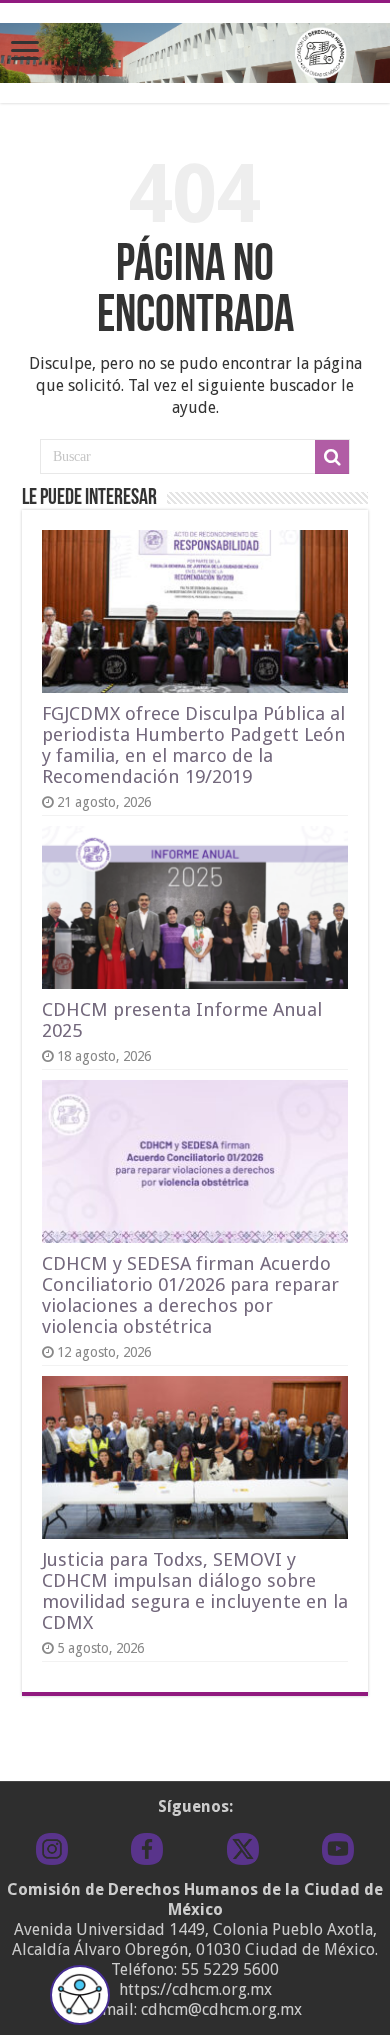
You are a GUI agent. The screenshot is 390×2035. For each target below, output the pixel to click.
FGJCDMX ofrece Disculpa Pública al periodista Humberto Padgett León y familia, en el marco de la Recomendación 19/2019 (194, 745)
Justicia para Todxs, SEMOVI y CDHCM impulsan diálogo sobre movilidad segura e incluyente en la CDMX (195, 1591)
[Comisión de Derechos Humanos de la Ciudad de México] (195, 49)
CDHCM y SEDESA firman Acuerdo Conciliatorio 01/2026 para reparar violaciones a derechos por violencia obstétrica (190, 1295)
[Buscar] (332, 457)
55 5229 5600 (230, 1969)
